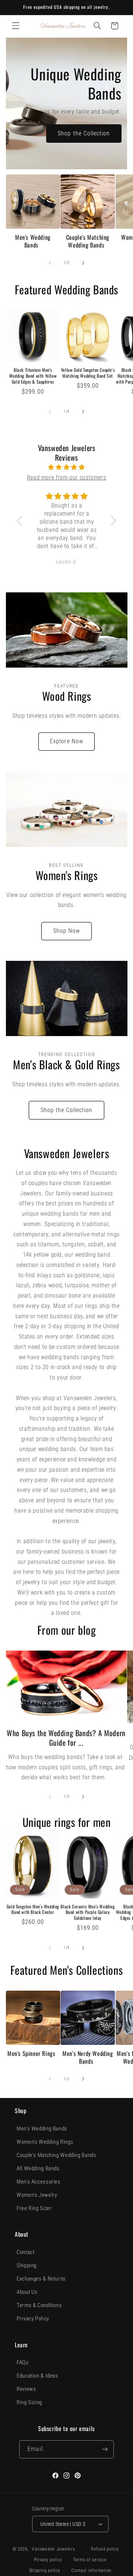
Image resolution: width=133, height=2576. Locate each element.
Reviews (26, 2389)
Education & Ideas (37, 2376)
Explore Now (66, 741)
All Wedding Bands (38, 2168)
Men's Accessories (39, 2182)
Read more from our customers (67, 477)
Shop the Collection (84, 133)
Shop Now (66, 931)
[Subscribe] (105, 2449)
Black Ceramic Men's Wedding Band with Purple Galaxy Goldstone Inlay (88, 1912)
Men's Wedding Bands (33, 241)
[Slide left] (50, 263)
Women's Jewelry (37, 2195)
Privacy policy (48, 2560)
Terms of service (90, 2560)
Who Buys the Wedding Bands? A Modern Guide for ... (66, 1738)
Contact (25, 2252)
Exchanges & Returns (41, 2279)
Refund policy (105, 2549)
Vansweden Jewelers (53, 2549)
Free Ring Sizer (34, 2208)
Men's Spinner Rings (31, 2054)
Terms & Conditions (39, 2305)
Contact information (91, 2570)
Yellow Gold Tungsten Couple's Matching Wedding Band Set (88, 373)
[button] (16, 26)
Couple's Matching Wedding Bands (88, 241)
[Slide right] (83, 263)
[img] (67, 467)
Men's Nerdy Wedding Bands (88, 2057)
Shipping (27, 2265)
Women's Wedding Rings (45, 2142)
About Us (27, 2292)
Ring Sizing (29, 2402)
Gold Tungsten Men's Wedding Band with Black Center (33, 1909)
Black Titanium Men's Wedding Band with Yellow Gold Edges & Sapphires (33, 376)
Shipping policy (45, 2570)
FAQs (23, 2362)
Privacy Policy (33, 2319)
